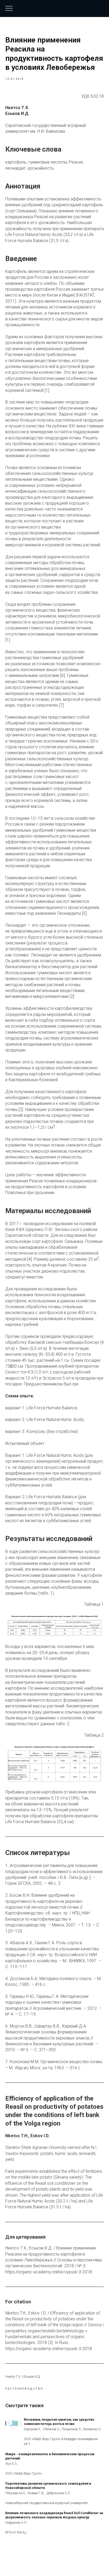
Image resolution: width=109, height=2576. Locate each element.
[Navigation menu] (9, 8)
